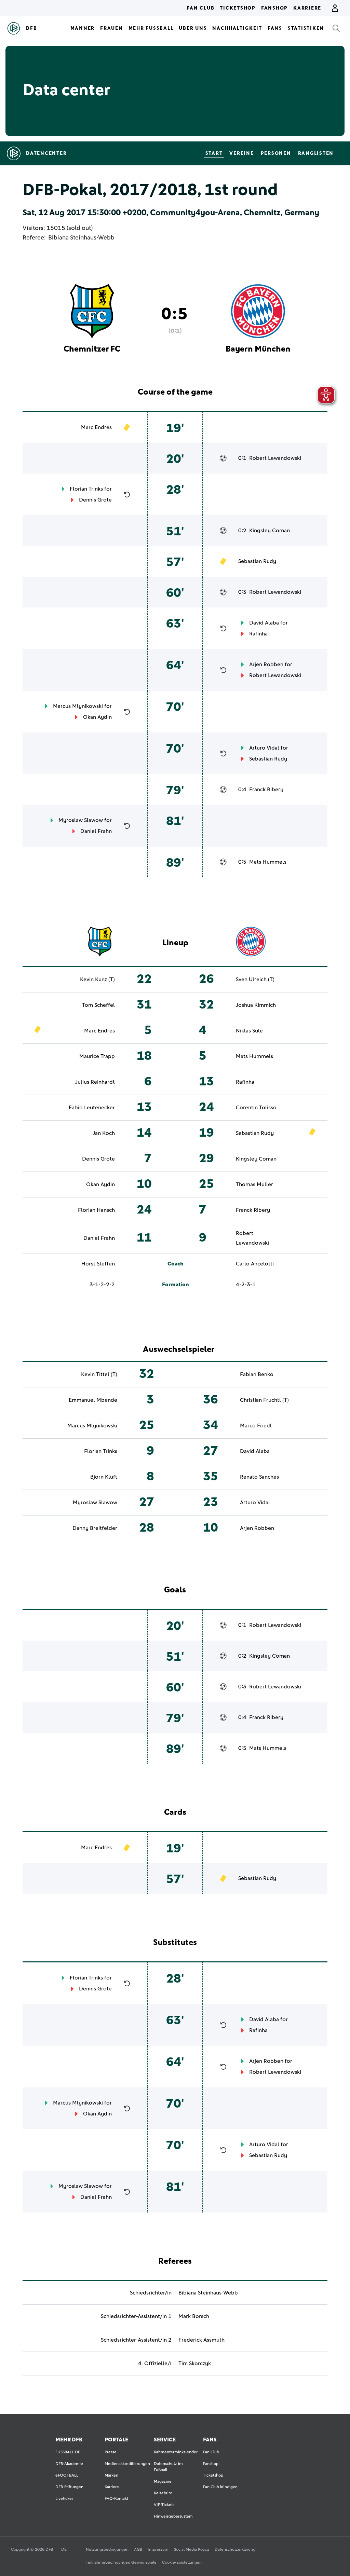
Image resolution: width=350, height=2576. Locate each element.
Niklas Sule (249, 1031)
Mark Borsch (194, 2316)
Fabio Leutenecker (92, 1108)
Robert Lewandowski (275, 458)
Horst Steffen (98, 1264)
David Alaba (264, 623)
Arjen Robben (266, 664)
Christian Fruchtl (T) (264, 1400)
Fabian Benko (257, 1374)
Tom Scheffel (98, 1005)
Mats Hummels (268, 862)
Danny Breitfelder (95, 1528)
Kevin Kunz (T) (97, 979)
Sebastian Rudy (257, 561)
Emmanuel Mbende (93, 1400)
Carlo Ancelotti (255, 1264)
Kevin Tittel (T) (99, 1374)
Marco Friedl (256, 1426)
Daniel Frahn (96, 831)
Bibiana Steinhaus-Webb (81, 238)
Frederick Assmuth (201, 2340)
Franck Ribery (266, 790)
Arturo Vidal (264, 748)
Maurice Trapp (97, 1056)
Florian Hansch (96, 1210)
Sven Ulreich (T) (255, 979)
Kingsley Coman (270, 531)
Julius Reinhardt (95, 1082)
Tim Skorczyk (195, 2363)
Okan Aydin (97, 717)
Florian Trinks (86, 489)
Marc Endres (96, 427)
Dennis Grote (95, 500)
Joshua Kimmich (256, 1005)
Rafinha (258, 634)
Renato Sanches (259, 1477)
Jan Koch (104, 1133)
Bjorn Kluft (104, 1477)
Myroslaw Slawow (81, 820)
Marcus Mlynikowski (78, 706)
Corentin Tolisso (256, 1108)
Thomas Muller (254, 1184)
